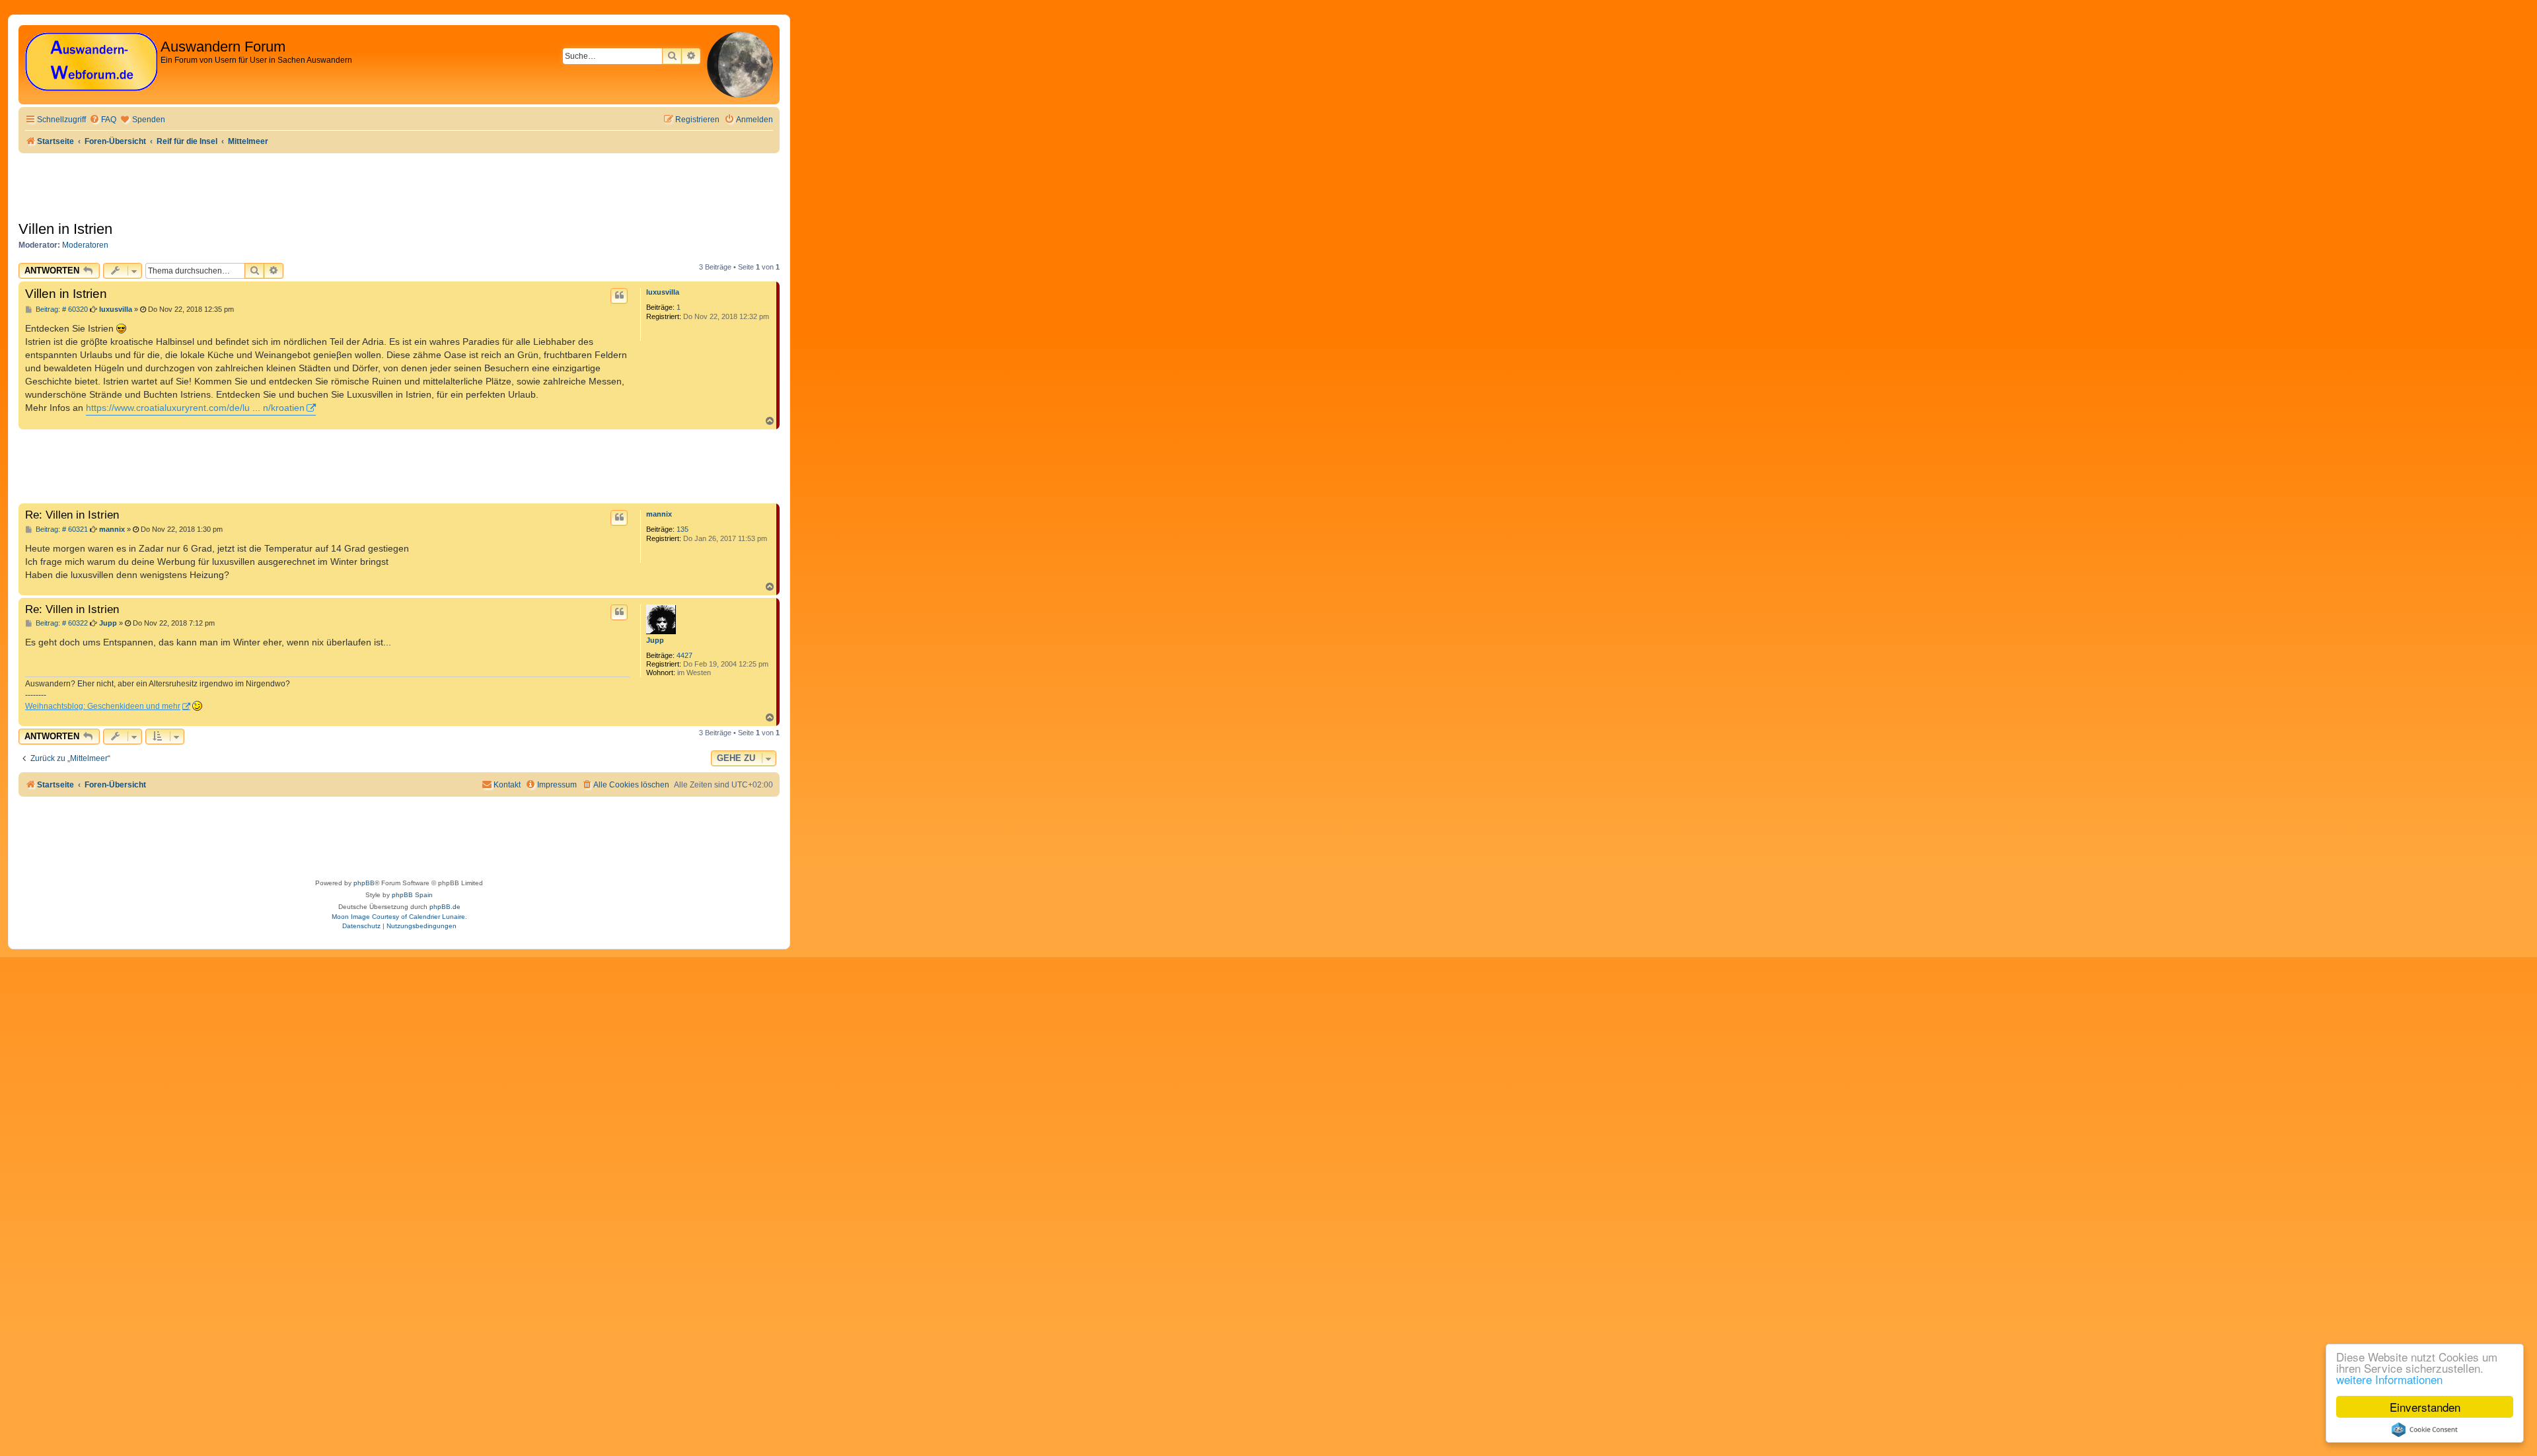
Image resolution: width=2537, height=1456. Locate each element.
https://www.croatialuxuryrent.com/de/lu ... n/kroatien (195, 408)
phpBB (364, 883)
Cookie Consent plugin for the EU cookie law (2425, 1430)
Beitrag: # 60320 (61, 309)
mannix (659, 514)
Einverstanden (2425, 1407)
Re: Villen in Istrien (72, 515)
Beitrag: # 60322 (61, 623)
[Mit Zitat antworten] (619, 296)
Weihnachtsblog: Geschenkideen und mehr (103, 706)
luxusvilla (663, 292)
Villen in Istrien (65, 229)
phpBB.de (445, 907)
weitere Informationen (2389, 1379)
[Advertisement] (259, 466)
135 (682, 529)
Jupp (655, 640)
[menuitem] (103, 120)
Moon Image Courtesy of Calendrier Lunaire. (399, 917)
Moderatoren (85, 245)
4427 (684, 655)
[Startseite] (91, 62)
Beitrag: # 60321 (61, 529)
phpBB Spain (412, 895)
